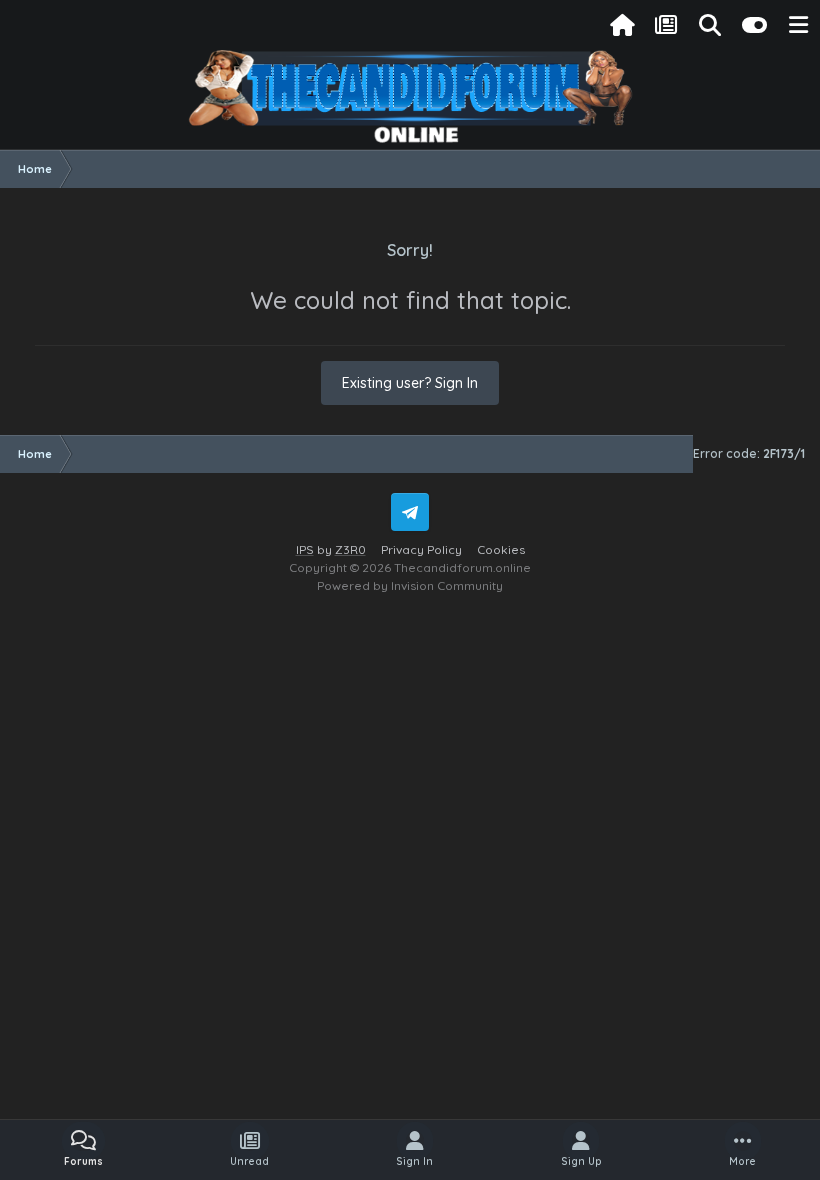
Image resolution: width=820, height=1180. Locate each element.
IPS (305, 549)
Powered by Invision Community (410, 585)
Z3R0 (350, 549)
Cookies (501, 549)
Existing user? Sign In (410, 383)
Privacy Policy (421, 549)
